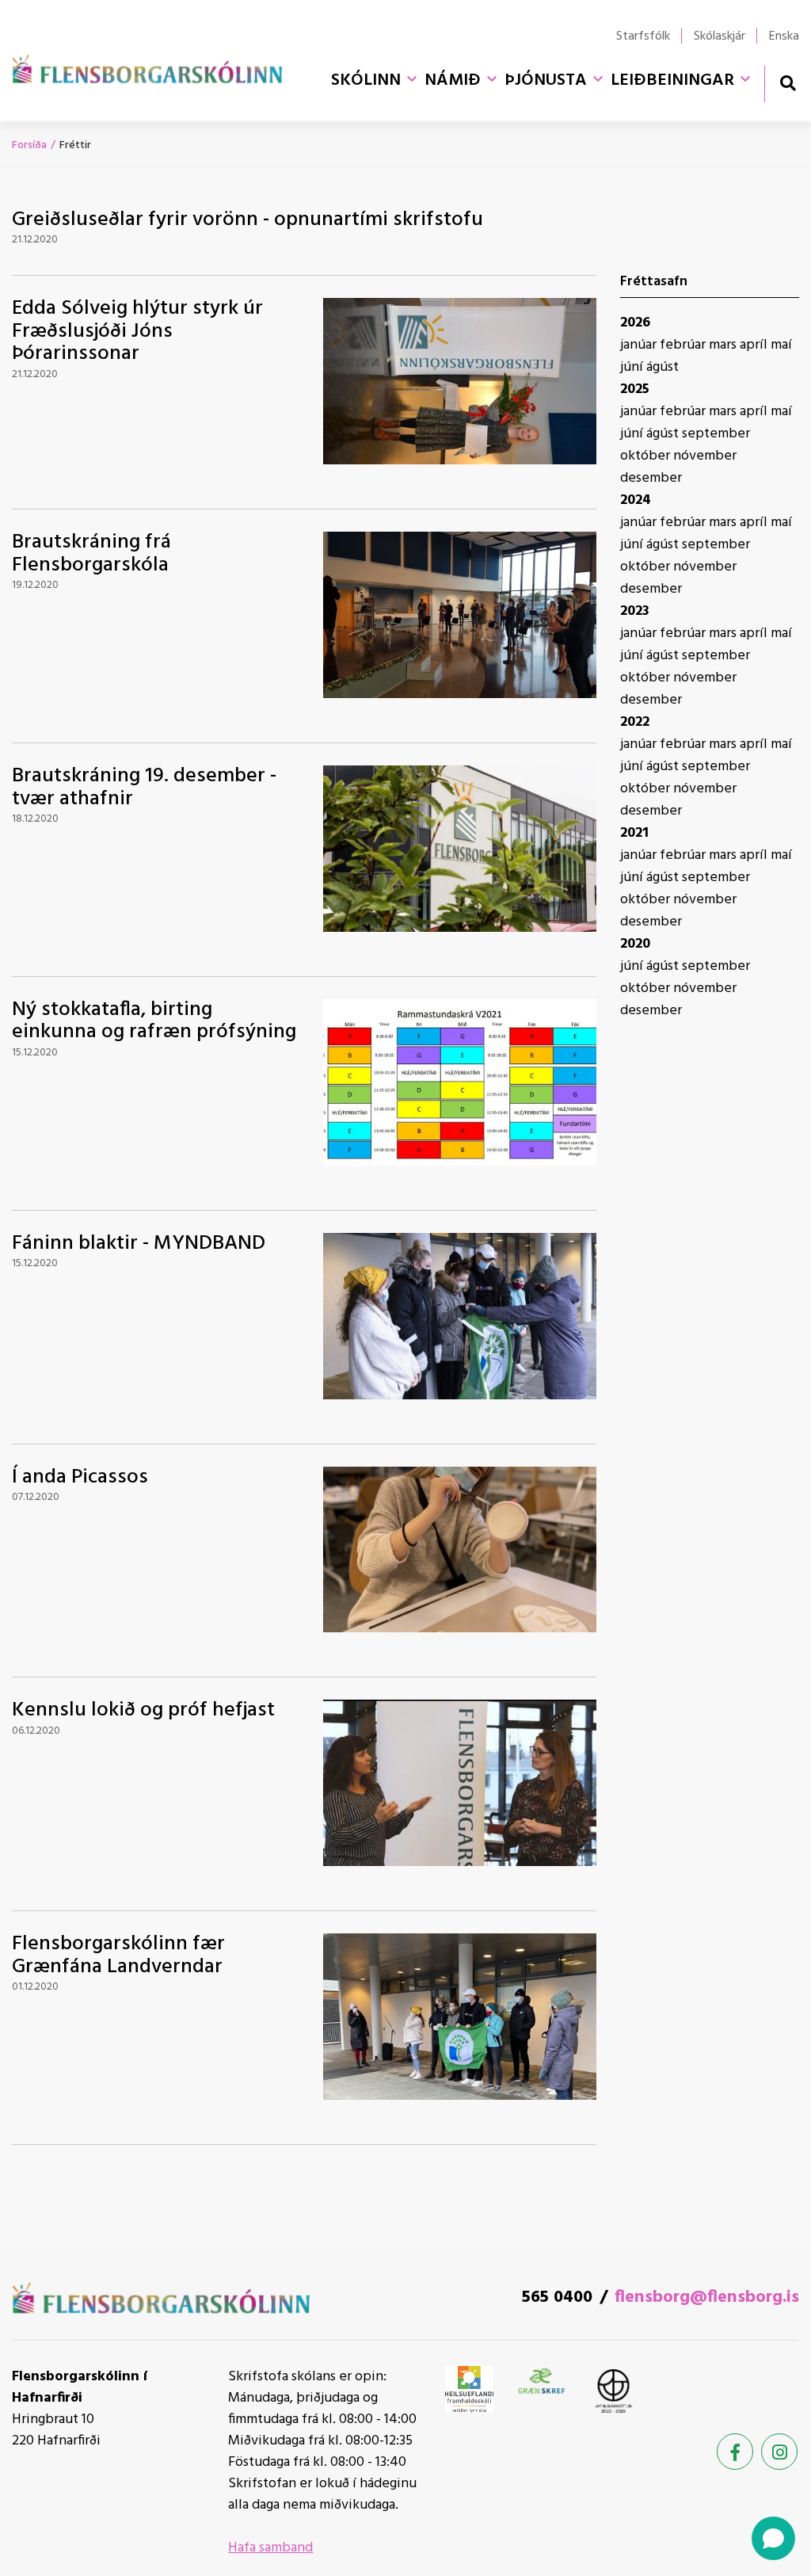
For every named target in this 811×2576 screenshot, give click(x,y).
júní (633, 367)
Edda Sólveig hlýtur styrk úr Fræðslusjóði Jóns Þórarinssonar (137, 331)
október (647, 456)
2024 (636, 500)
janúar (640, 345)
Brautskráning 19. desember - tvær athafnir (144, 788)
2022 (635, 722)
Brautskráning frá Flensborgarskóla (91, 554)
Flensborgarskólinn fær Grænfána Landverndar (118, 1956)
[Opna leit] (788, 83)
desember (651, 478)
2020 (635, 944)
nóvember (705, 456)
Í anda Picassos (80, 1477)
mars (724, 345)
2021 (634, 833)
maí (781, 345)
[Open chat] (773, 2538)
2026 (635, 323)
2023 (635, 611)
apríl (755, 345)
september (716, 434)
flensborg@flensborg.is (707, 2297)
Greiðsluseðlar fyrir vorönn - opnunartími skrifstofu (247, 220)
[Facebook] (735, 2452)
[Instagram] (779, 2452)
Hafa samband (270, 2548)
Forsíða (29, 145)
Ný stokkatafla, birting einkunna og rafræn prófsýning (154, 1021)
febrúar (684, 345)
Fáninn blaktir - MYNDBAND (139, 1244)
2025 (635, 389)
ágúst (663, 367)
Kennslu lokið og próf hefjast (143, 1710)
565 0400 (557, 2297)
